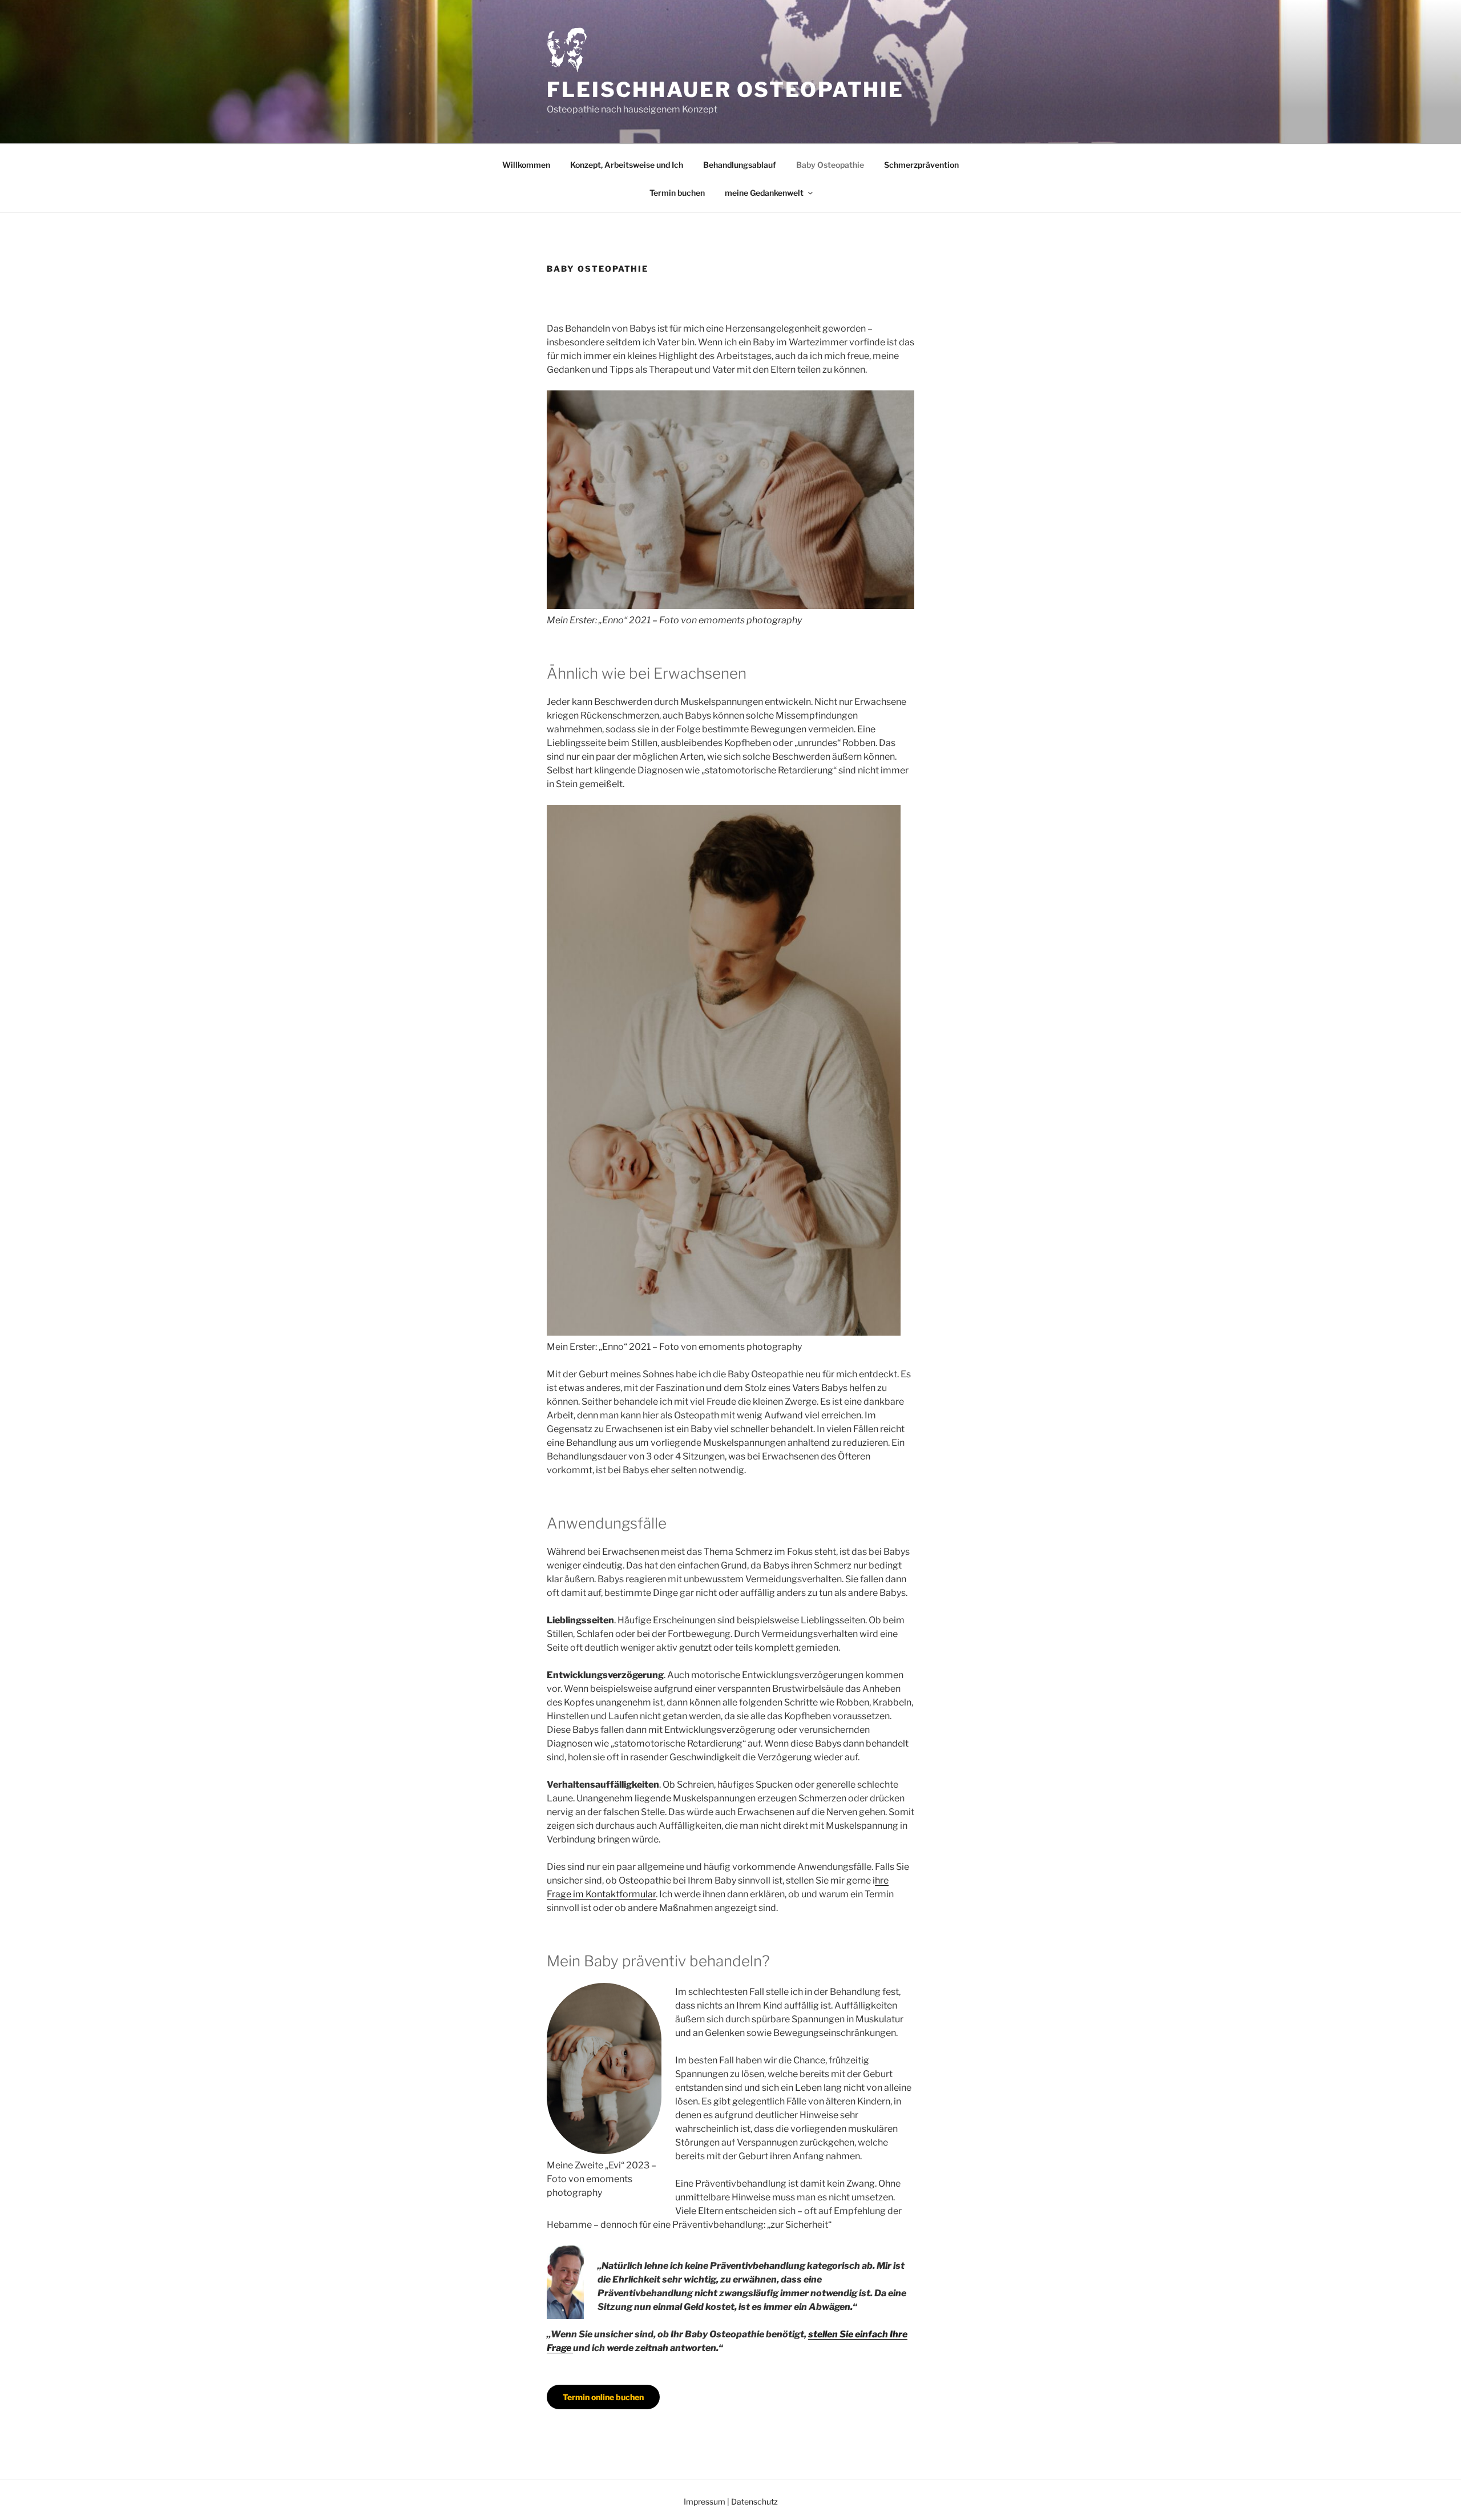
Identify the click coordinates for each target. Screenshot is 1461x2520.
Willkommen (526, 165)
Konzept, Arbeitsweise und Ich (627, 165)
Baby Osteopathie (830, 165)
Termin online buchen (603, 2397)
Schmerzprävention (921, 165)
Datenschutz (754, 2501)
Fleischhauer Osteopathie (725, 90)
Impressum (705, 2501)
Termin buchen (677, 193)
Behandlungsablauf (740, 165)
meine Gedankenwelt (764, 193)
